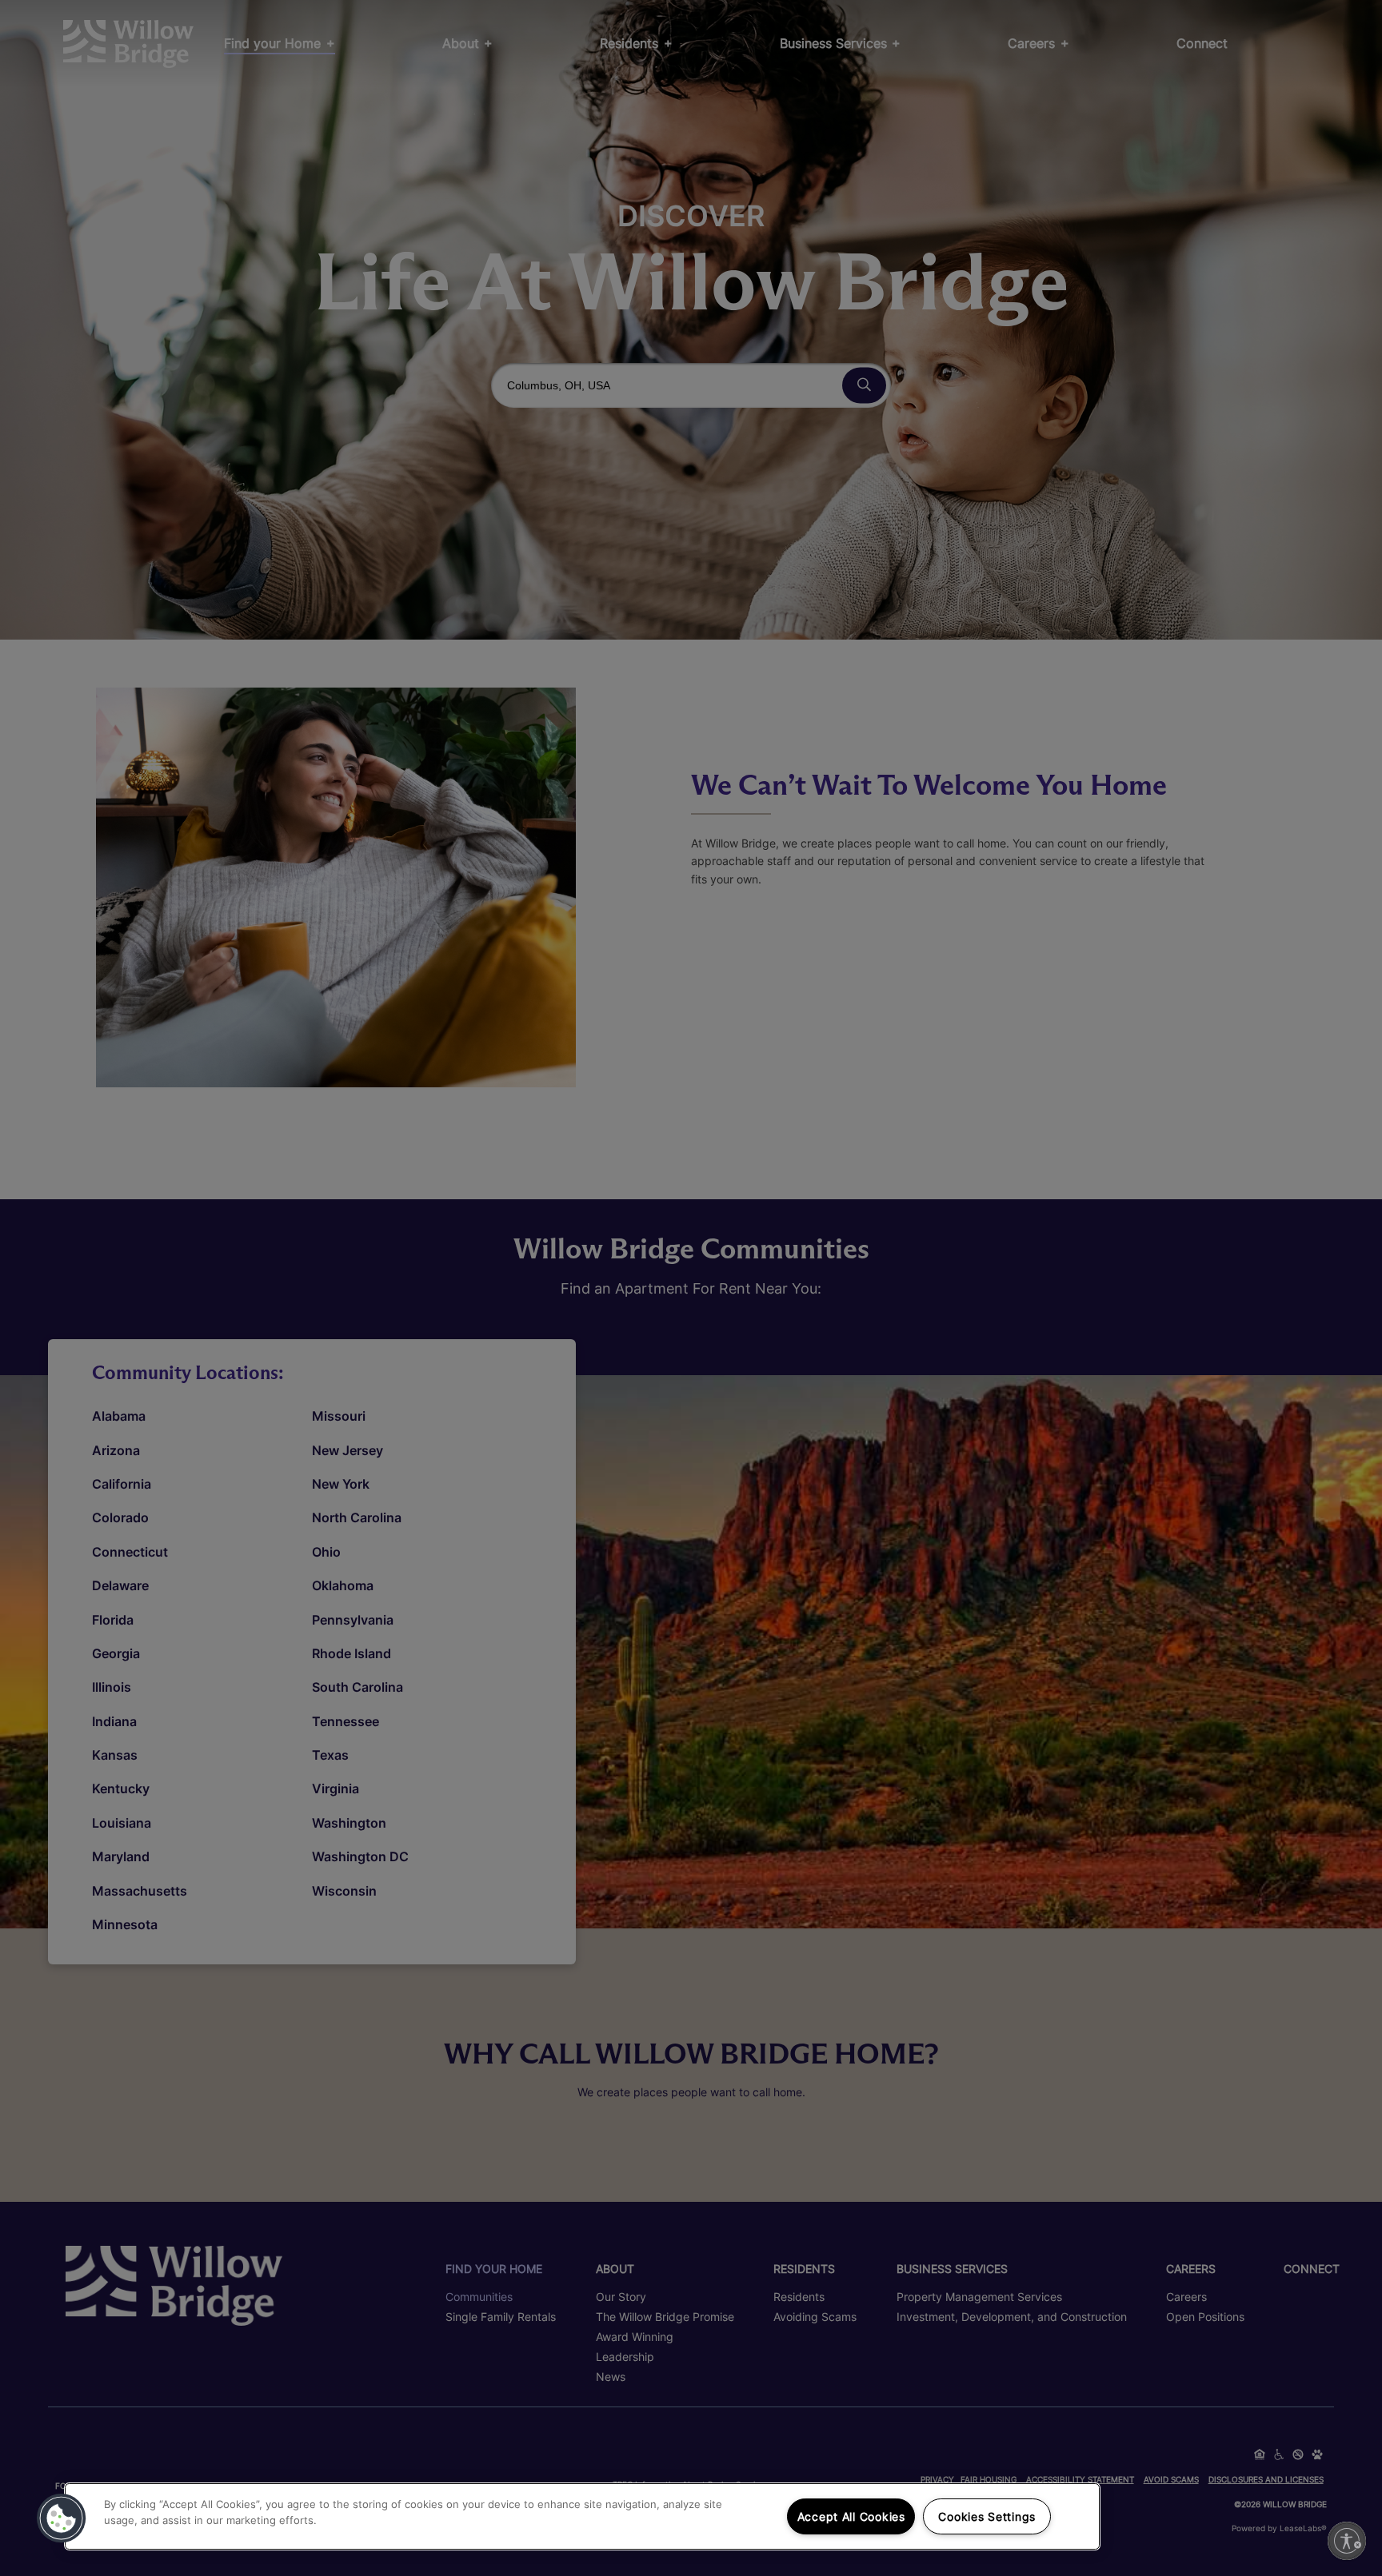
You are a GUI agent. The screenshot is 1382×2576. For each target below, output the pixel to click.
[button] (62, 2518)
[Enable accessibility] (1347, 2541)
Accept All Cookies (851, 2516)
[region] (582, 2516)
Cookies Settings (987, 2516)
